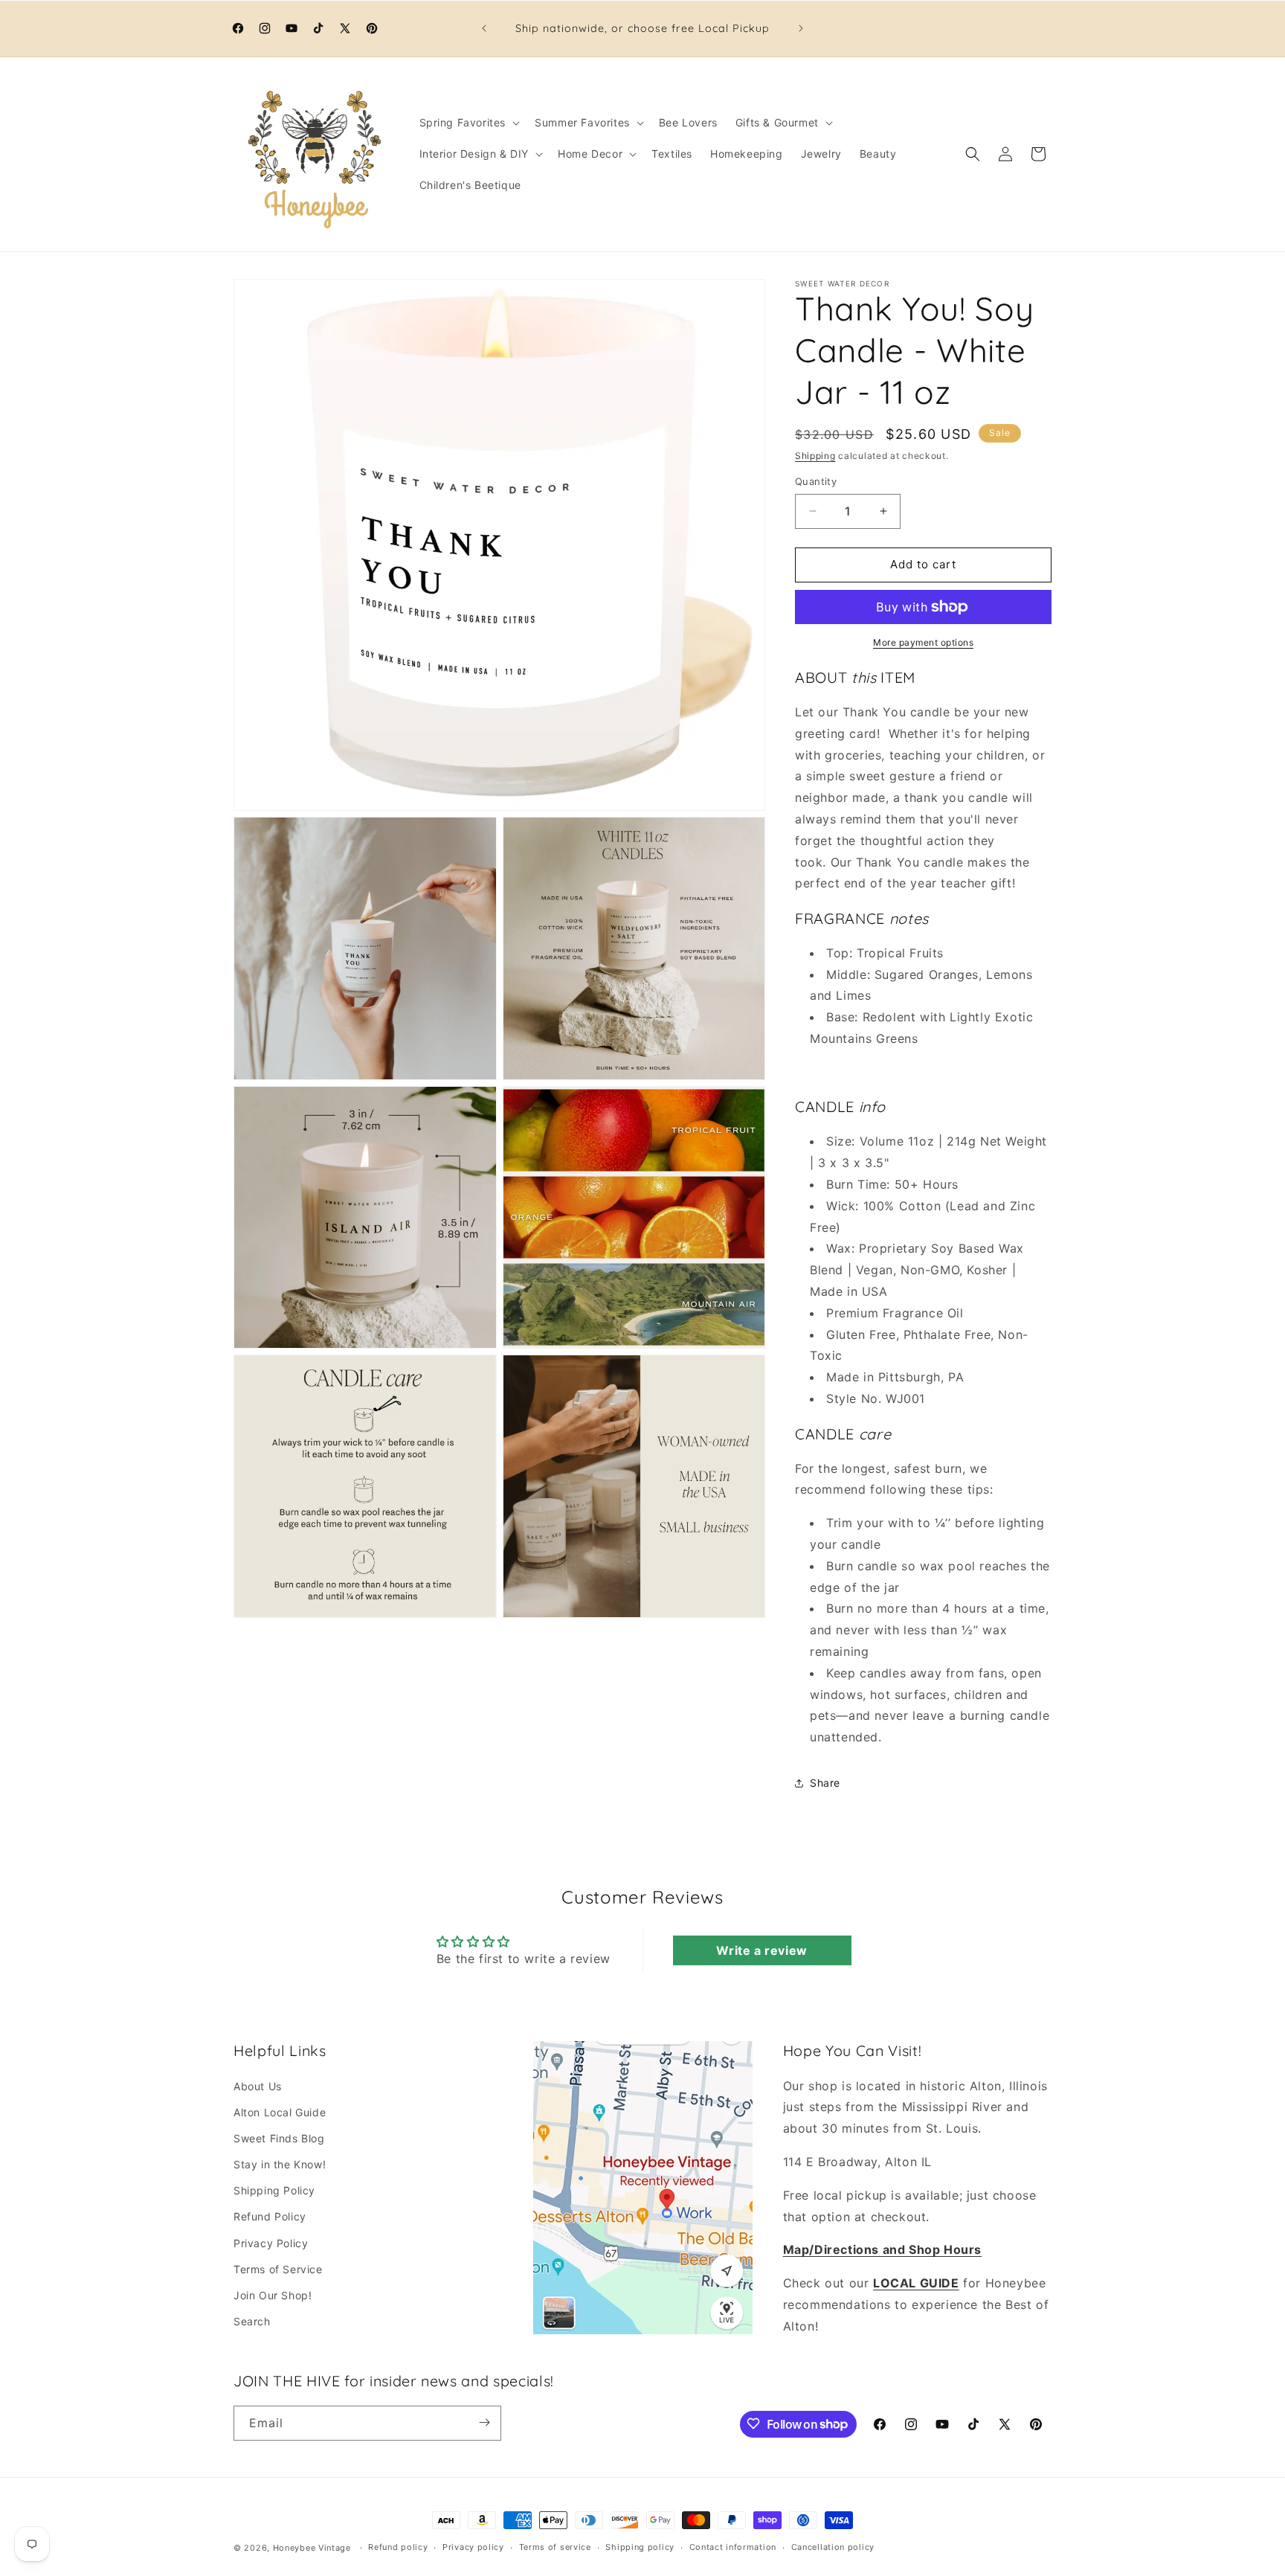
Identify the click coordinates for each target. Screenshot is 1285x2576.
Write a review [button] (761, 1950)
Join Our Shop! (273, 2294)
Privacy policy (473, 2548)
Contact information (733, 2548)
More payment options (923, 642)
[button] (468, 123)
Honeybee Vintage (312, 2548)
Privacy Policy (271, 2242)
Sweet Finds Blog (279, 2137)
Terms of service (555, 2548)
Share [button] (825, 1783)
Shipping (815, 456)
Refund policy (398, 2548)
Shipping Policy (274, 2190)
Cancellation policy (833, 2548)
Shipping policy (640, 2548)
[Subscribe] (484, 2422)
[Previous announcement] (484, 28)
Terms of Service (278, 2268)
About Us (258, 2085)
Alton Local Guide (280, 2111)
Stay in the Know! (280, 2164)
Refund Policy (270, 2216)
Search (252, 2320)
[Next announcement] (801, 28)
